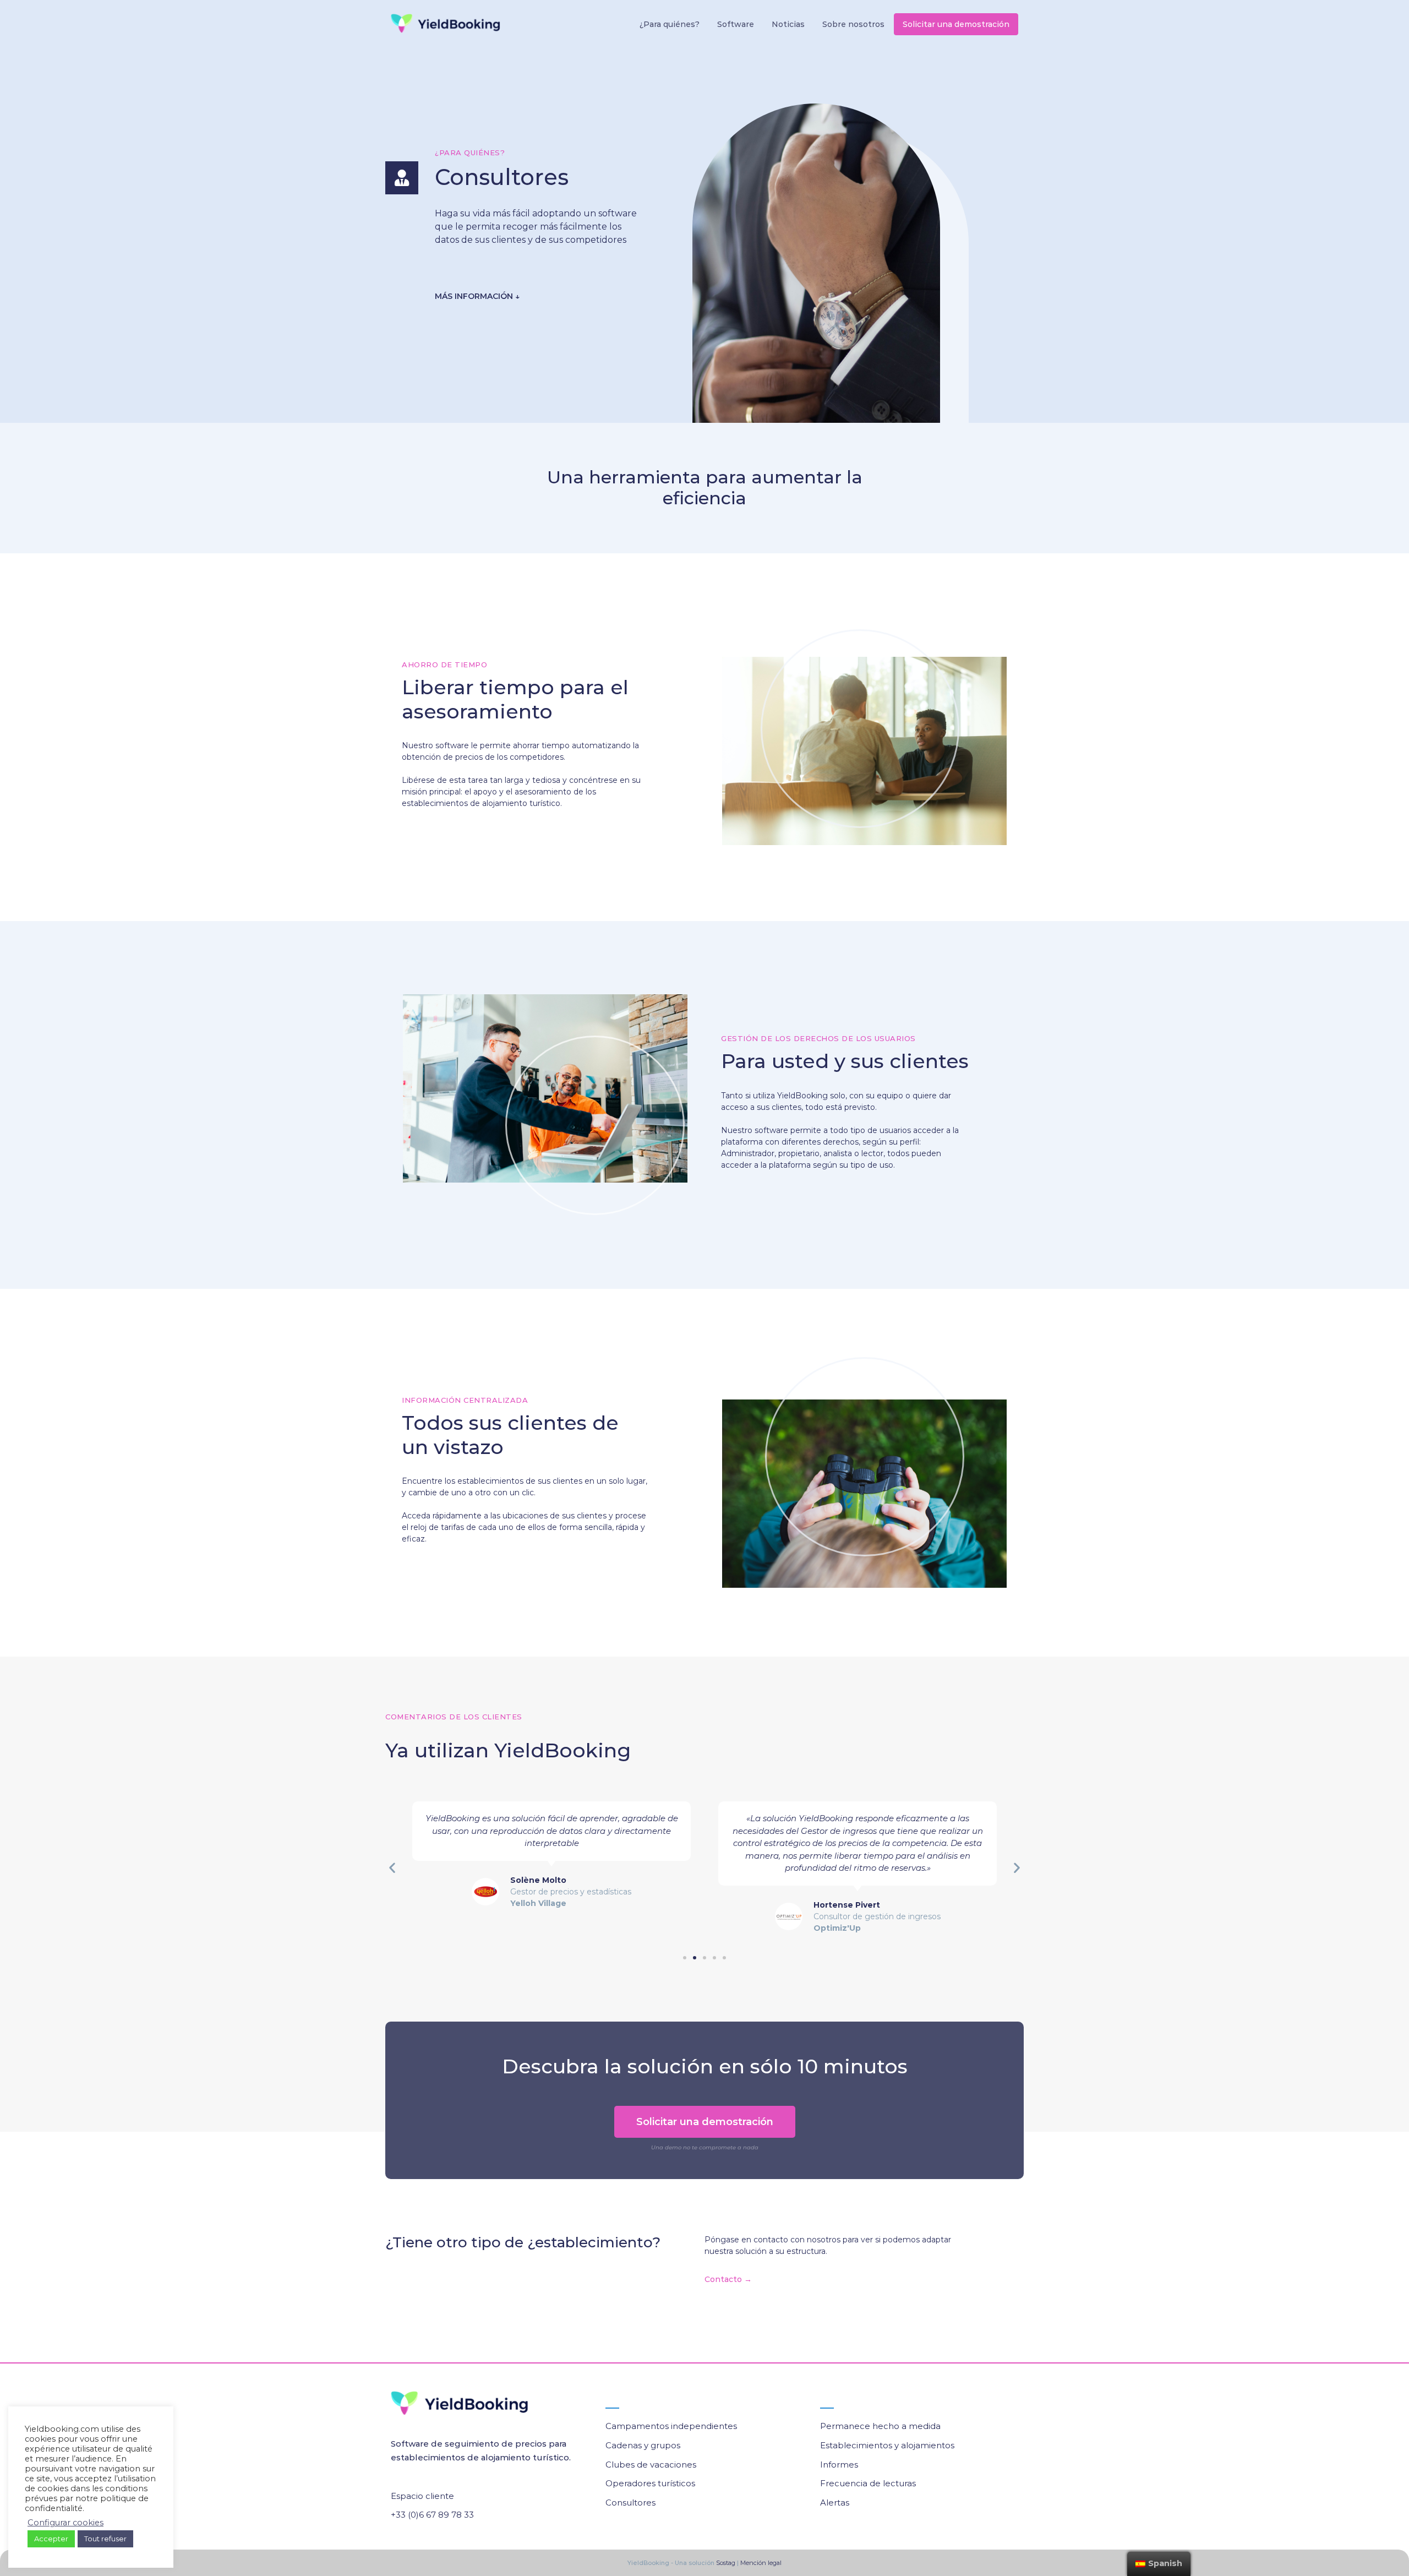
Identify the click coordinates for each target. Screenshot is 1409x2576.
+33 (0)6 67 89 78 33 (432, 2515)
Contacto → (728, 2279)
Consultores (630, 2503)
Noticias (788, 24)
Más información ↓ (477, 296)
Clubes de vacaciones (651, 2465)
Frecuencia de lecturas (868, 2483)
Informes (839, 2465)
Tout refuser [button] (105, 2539)
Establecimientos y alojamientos (887, 2445)
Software (736, 24)
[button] (685, 1958)
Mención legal (761, 2563)
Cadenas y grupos (643, 2445)
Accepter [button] (51, 2539)
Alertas (835, 2503)
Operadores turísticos (650, 2483)
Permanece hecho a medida (880, 2426)
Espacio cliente (422, 2496)
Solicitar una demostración (956, 24)
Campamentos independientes (671, 2426)
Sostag (725, 2563)
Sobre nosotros (853, 24)
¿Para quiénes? (670, 24)
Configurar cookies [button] (65, 2523)
